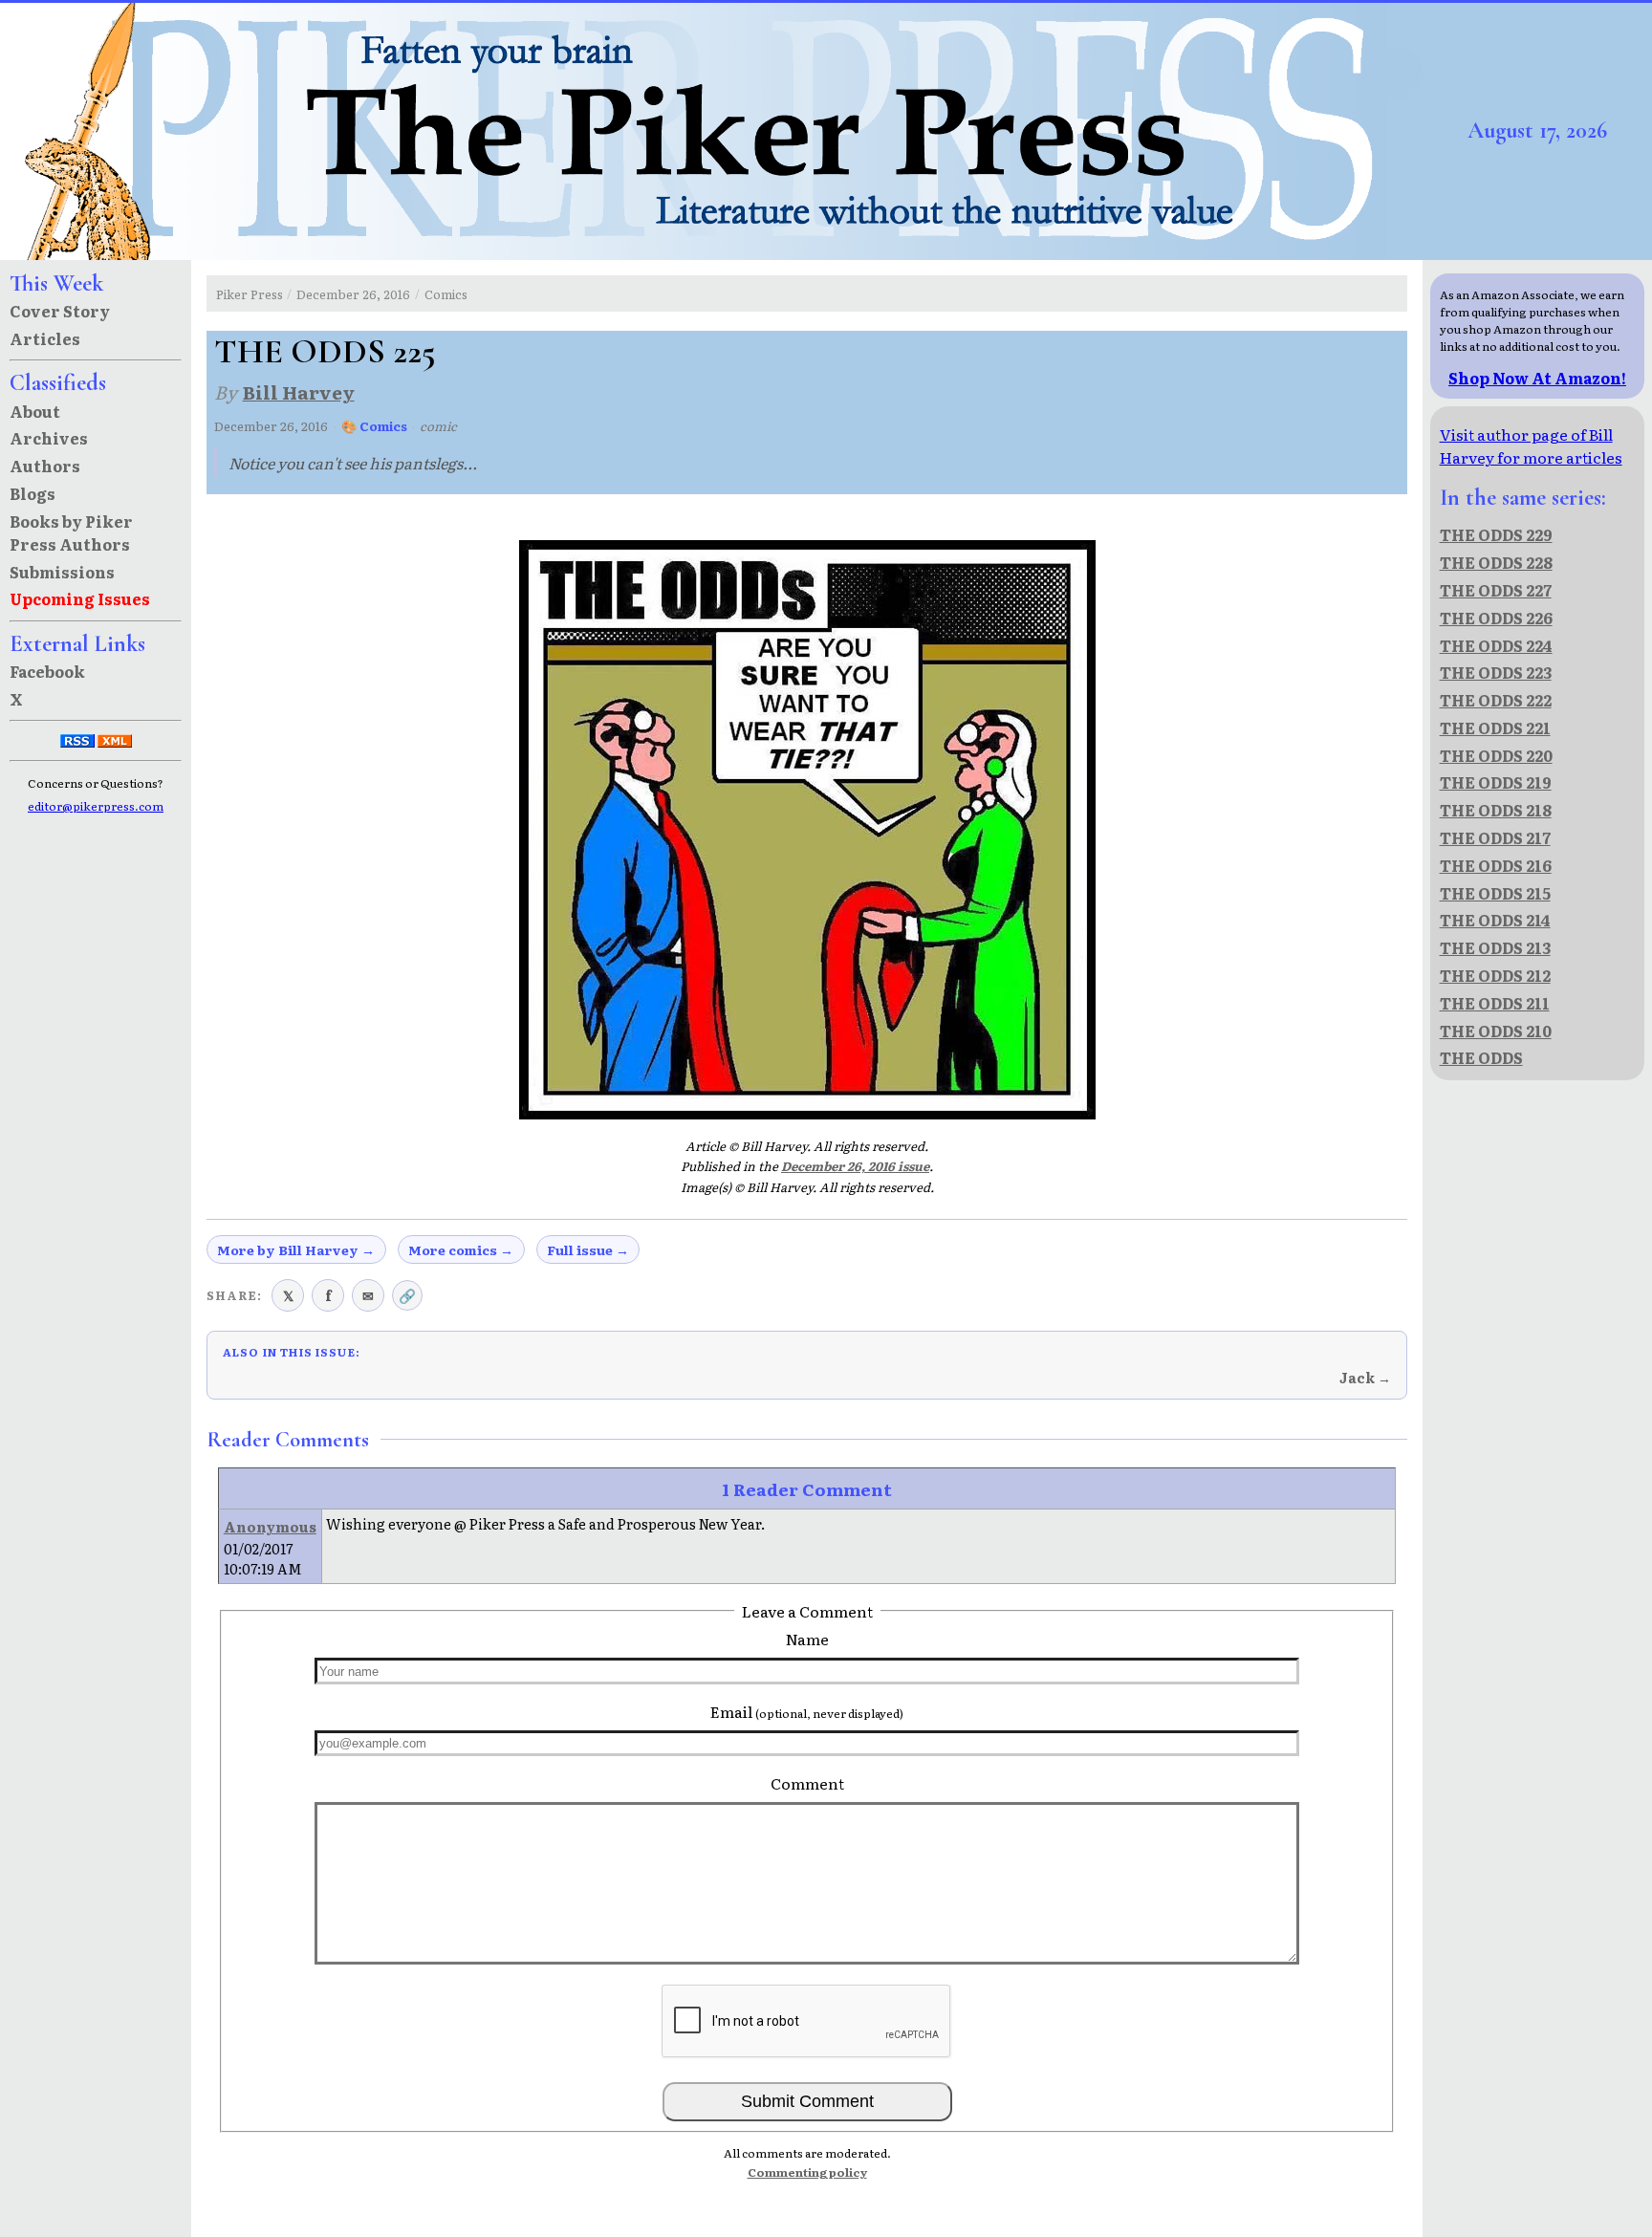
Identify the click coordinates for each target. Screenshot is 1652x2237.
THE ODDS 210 (1496, 1031)
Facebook (47, 671)
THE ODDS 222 (1496, 700)
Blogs (33, 493)
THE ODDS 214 (1495, 920)
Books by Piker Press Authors (71, 532)
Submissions (62, 572)
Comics (446, 294)
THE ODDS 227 (1496, 590)
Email (807, 1711)
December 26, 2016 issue (855, 1166)
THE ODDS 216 (1496, 865)
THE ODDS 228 (1496, 562)
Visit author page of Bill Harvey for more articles (1531, 445)
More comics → (461, 1249)
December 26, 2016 (353, 294)
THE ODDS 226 (1496, 618)
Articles (45, 338)
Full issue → (588, 1249)
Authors (45, 466)
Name (807, 1639)
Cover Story (60, 311)
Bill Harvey (299, 391)
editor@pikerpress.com (96, 806)
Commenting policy (807, 2172)
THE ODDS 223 (1496, 672)
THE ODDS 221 (1495, 728)
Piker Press (250, 294)
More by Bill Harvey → (296, 1249)
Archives (49, 438)
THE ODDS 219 (1496, 782)
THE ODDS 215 (1495, 893)
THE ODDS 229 (1496, 534)
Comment (807, 1783)
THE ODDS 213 (1495, 947)
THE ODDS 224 (1496, 645)
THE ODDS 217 (1495, 837)
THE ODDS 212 (1495, 975)
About (35, 411)
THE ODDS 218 (1496, 810)
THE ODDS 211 (1495, 1003)
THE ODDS (1481, 1057)
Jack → (1365, 1378)
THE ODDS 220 (1496, 755)
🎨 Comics (374, 426)
